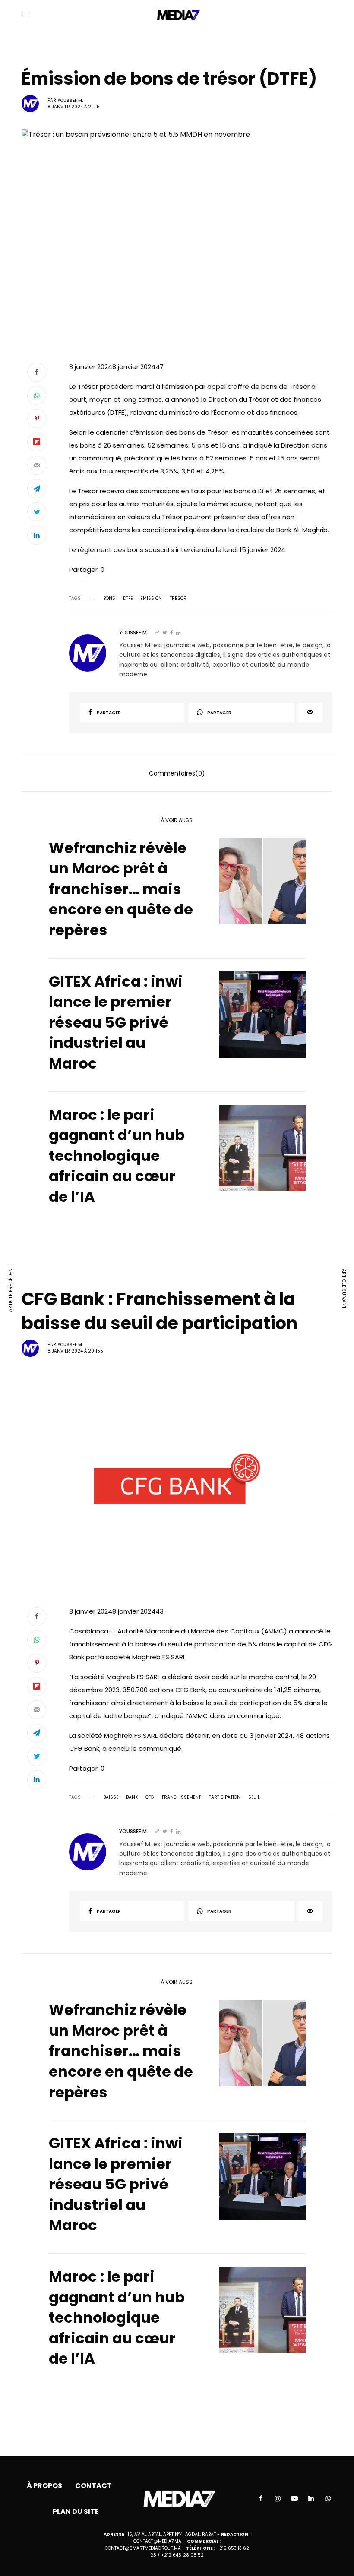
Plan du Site (76, 2511)
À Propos (44, 2486)
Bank (132, 1797)
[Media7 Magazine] (177, 15)
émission (151, 599)
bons (109, 599)
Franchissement (181, 1797)
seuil (254, 1797)
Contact (93, 2486)
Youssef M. (70, 100)
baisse (111, 1797)
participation (224, 1797)
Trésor (178, 599)
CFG (150, 1797)
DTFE (128, 599)
